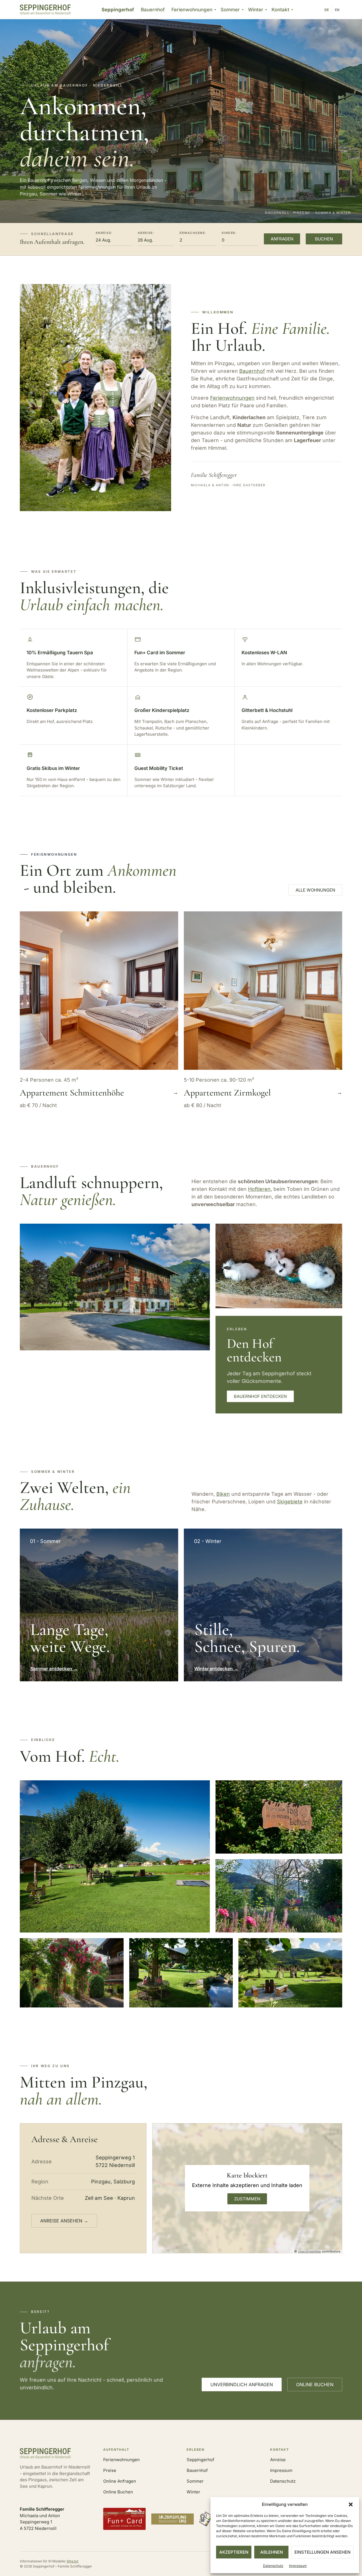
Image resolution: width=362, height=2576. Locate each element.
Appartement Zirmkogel (227, 1093)
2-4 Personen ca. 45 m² (49, 1080)
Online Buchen (118, 2492)
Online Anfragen (120, 2481)
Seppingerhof (118, 10)
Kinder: (229, 233)
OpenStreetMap (309, 2251)
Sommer (230, 10)
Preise (110, 2470)
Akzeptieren (234, 2552)
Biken (223, 1494)
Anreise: (104, 233)
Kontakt (280, 10)
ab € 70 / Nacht (38, 1105)
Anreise (278, 2460)
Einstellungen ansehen (322, 2552)
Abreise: (146, 233)
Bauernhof (153, 10)
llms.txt (73, 2561)
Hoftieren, (260, 1189)
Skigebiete (290, 1502)
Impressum (298, 2566)
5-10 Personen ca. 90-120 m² (219, 1080)
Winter (256, 10)
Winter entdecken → (216, 1669)
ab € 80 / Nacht (202, 1105)
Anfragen (282, 239)
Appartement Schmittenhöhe (72, 1093)
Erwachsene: (193, 233)
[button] (351, 2504)
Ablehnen (271, 2552)
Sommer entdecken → (54, 1669)
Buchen (324, 239)
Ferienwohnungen (192, 10)
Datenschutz (273, 2566)
